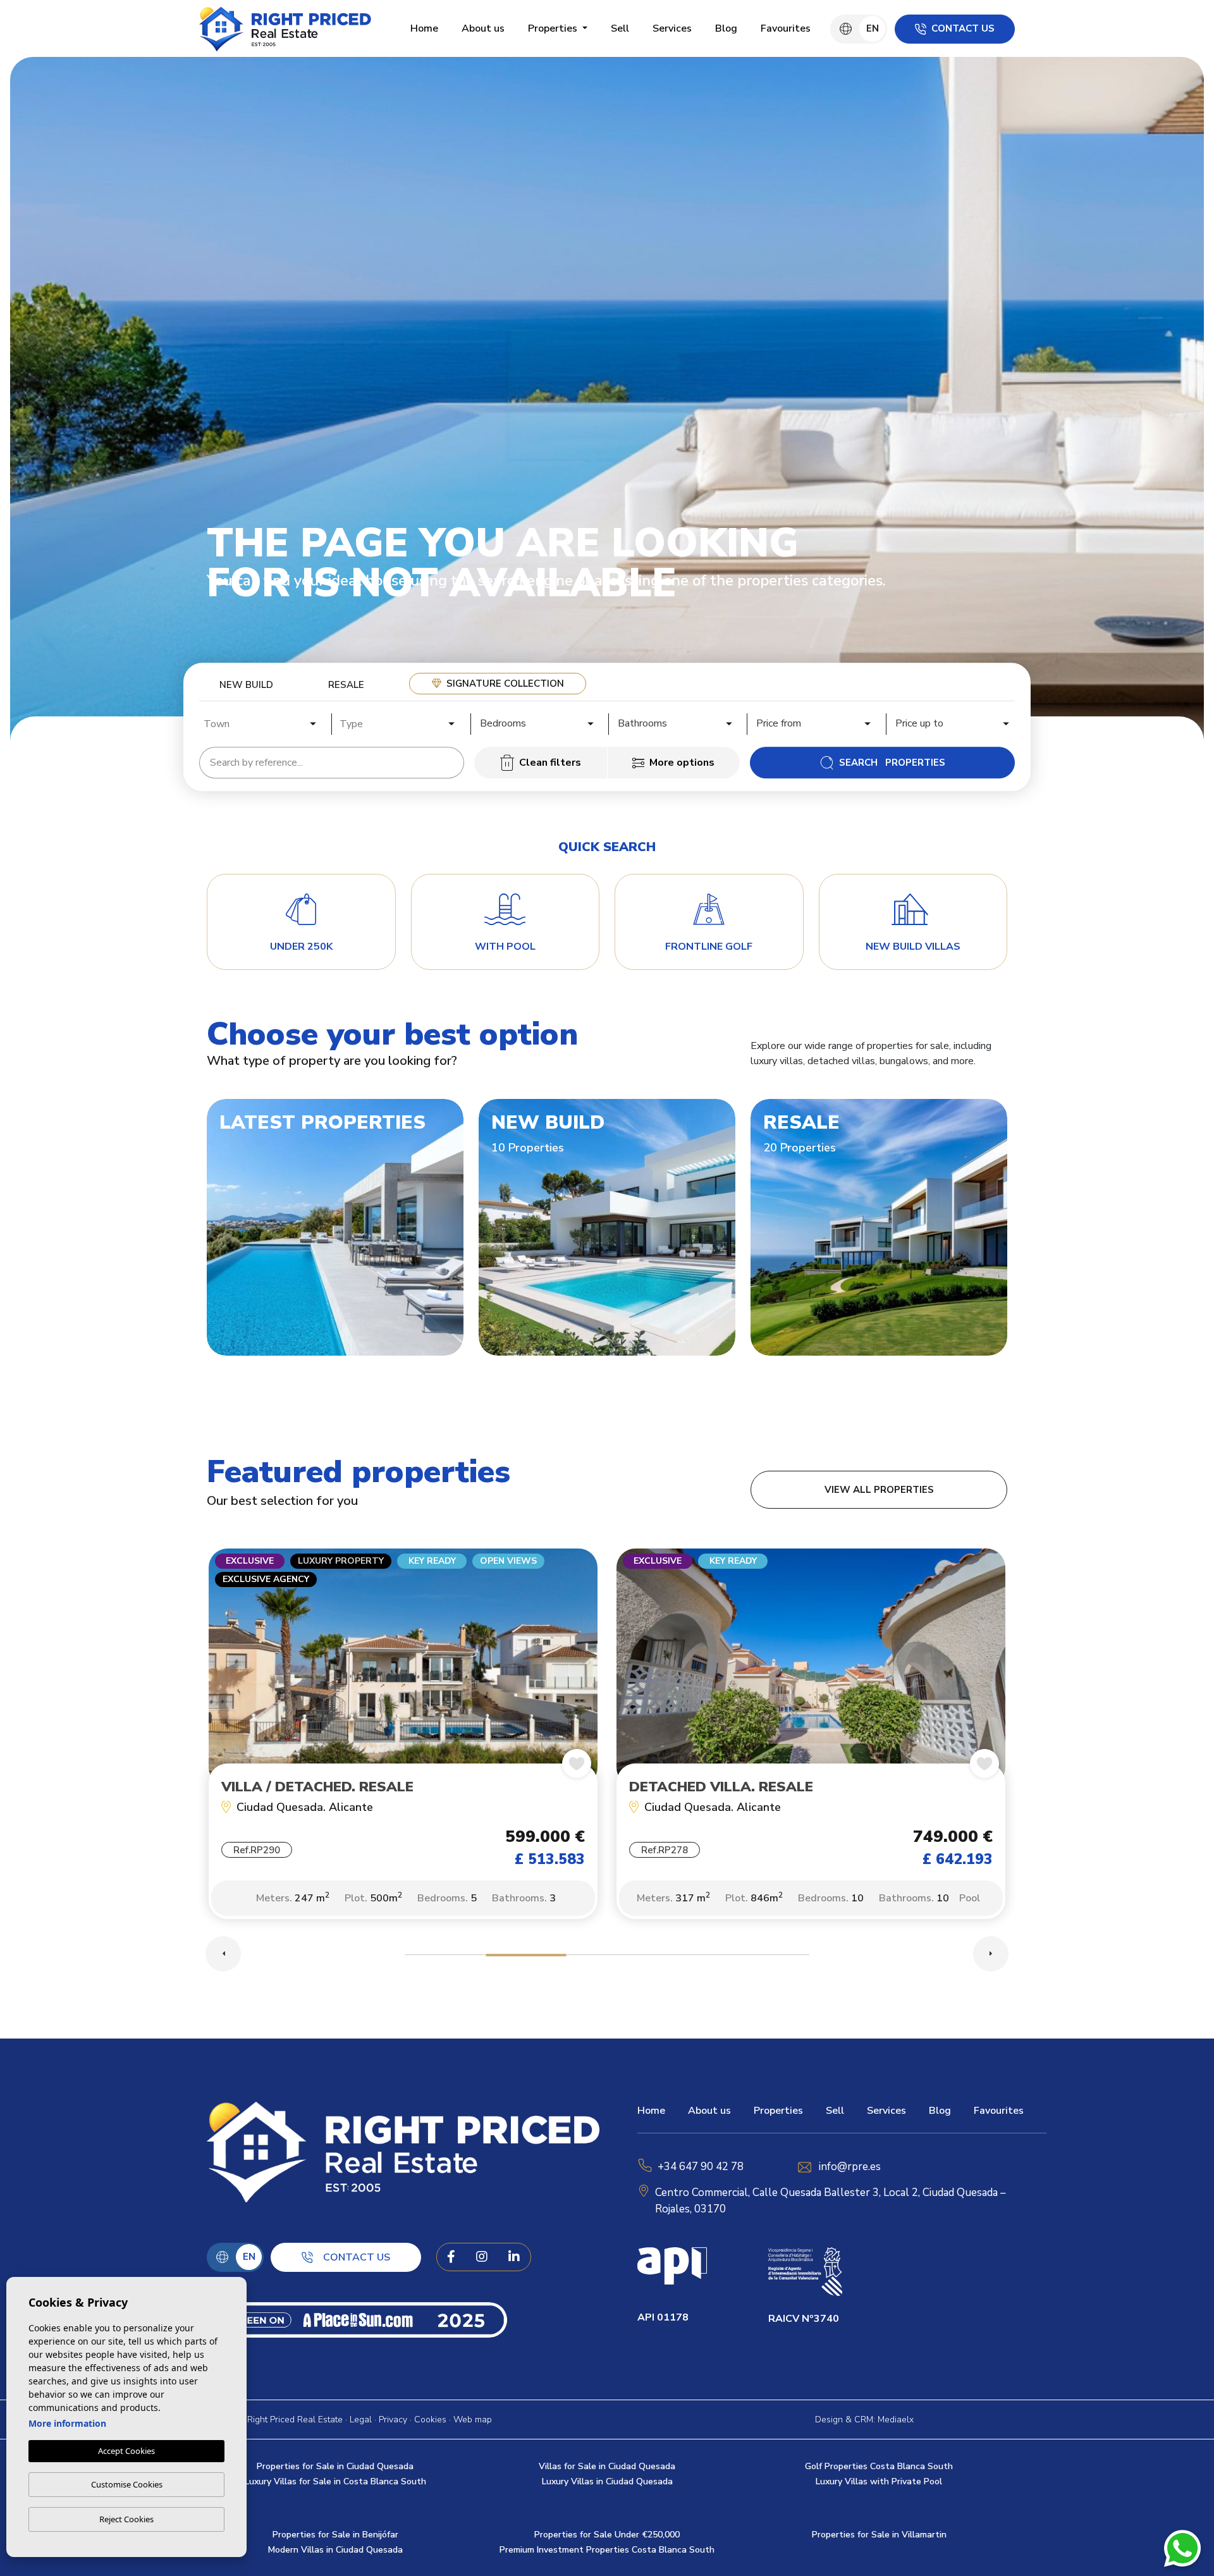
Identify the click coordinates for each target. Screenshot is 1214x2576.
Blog (726, 28)
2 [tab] (526, 1957)
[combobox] (261, 722)
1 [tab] (445, 1957)
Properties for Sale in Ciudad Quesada (335, 2466)
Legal (361, 2420)
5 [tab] (769, 1957)
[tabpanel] (403, 1740)
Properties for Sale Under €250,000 (607, 2535)
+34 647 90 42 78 (701, 2167)
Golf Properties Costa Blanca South (879, 2466)
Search (892, 763)
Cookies (430, 2420)
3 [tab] (607, 1957)
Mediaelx (896, 2420)
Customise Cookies (127, 2484)
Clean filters (550, 763)
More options (682, 763)
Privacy (393, 2420)
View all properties (879, 1490)
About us (483, 28)
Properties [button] (554, 28)
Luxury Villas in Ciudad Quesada (607, 2481)
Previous (223, 1954)
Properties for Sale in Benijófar (335, 2535)
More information (67, 2423)
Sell (620, 28)
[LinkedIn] (514, 2257)
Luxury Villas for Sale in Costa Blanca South (335, 2481)
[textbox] (264, 724)
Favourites (786, 28)
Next (991, 1954)
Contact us (963, 28)
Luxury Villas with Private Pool (879, 2481)
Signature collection (505, 684)
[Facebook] (451, 2257)
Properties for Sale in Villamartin (879, 2535)
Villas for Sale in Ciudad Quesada (607, 2466)
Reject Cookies (126, 2519)
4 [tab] (688, 1957)
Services (672, 28)
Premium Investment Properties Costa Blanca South (607, 2550)
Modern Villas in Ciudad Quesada (335, 2550)
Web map (473, 2420)
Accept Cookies (126, 2451)
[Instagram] (482, 2257)
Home (424, 28)
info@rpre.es (850, 2167)
